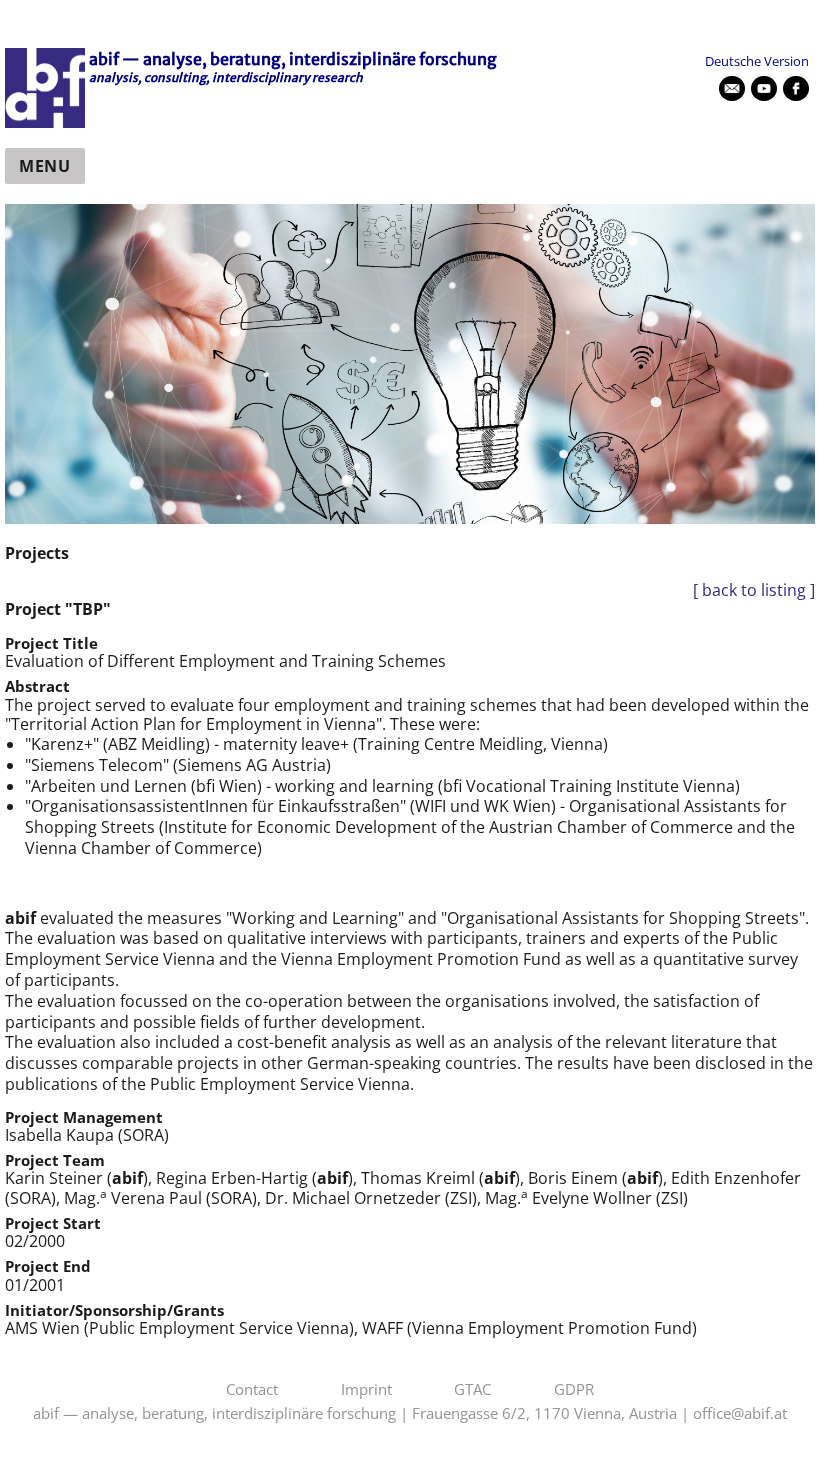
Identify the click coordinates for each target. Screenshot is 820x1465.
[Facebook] (796, 89)
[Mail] (732, 89)
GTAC (472, 1390)
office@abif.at (740, 1414)
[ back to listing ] (754, 590)
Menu (45, 166)
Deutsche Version (757, 61)
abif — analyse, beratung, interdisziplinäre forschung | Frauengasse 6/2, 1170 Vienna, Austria (355, 1414)
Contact (252, 1390)
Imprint (366, 1390)
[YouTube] (764, 89)
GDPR (574, 1390)
